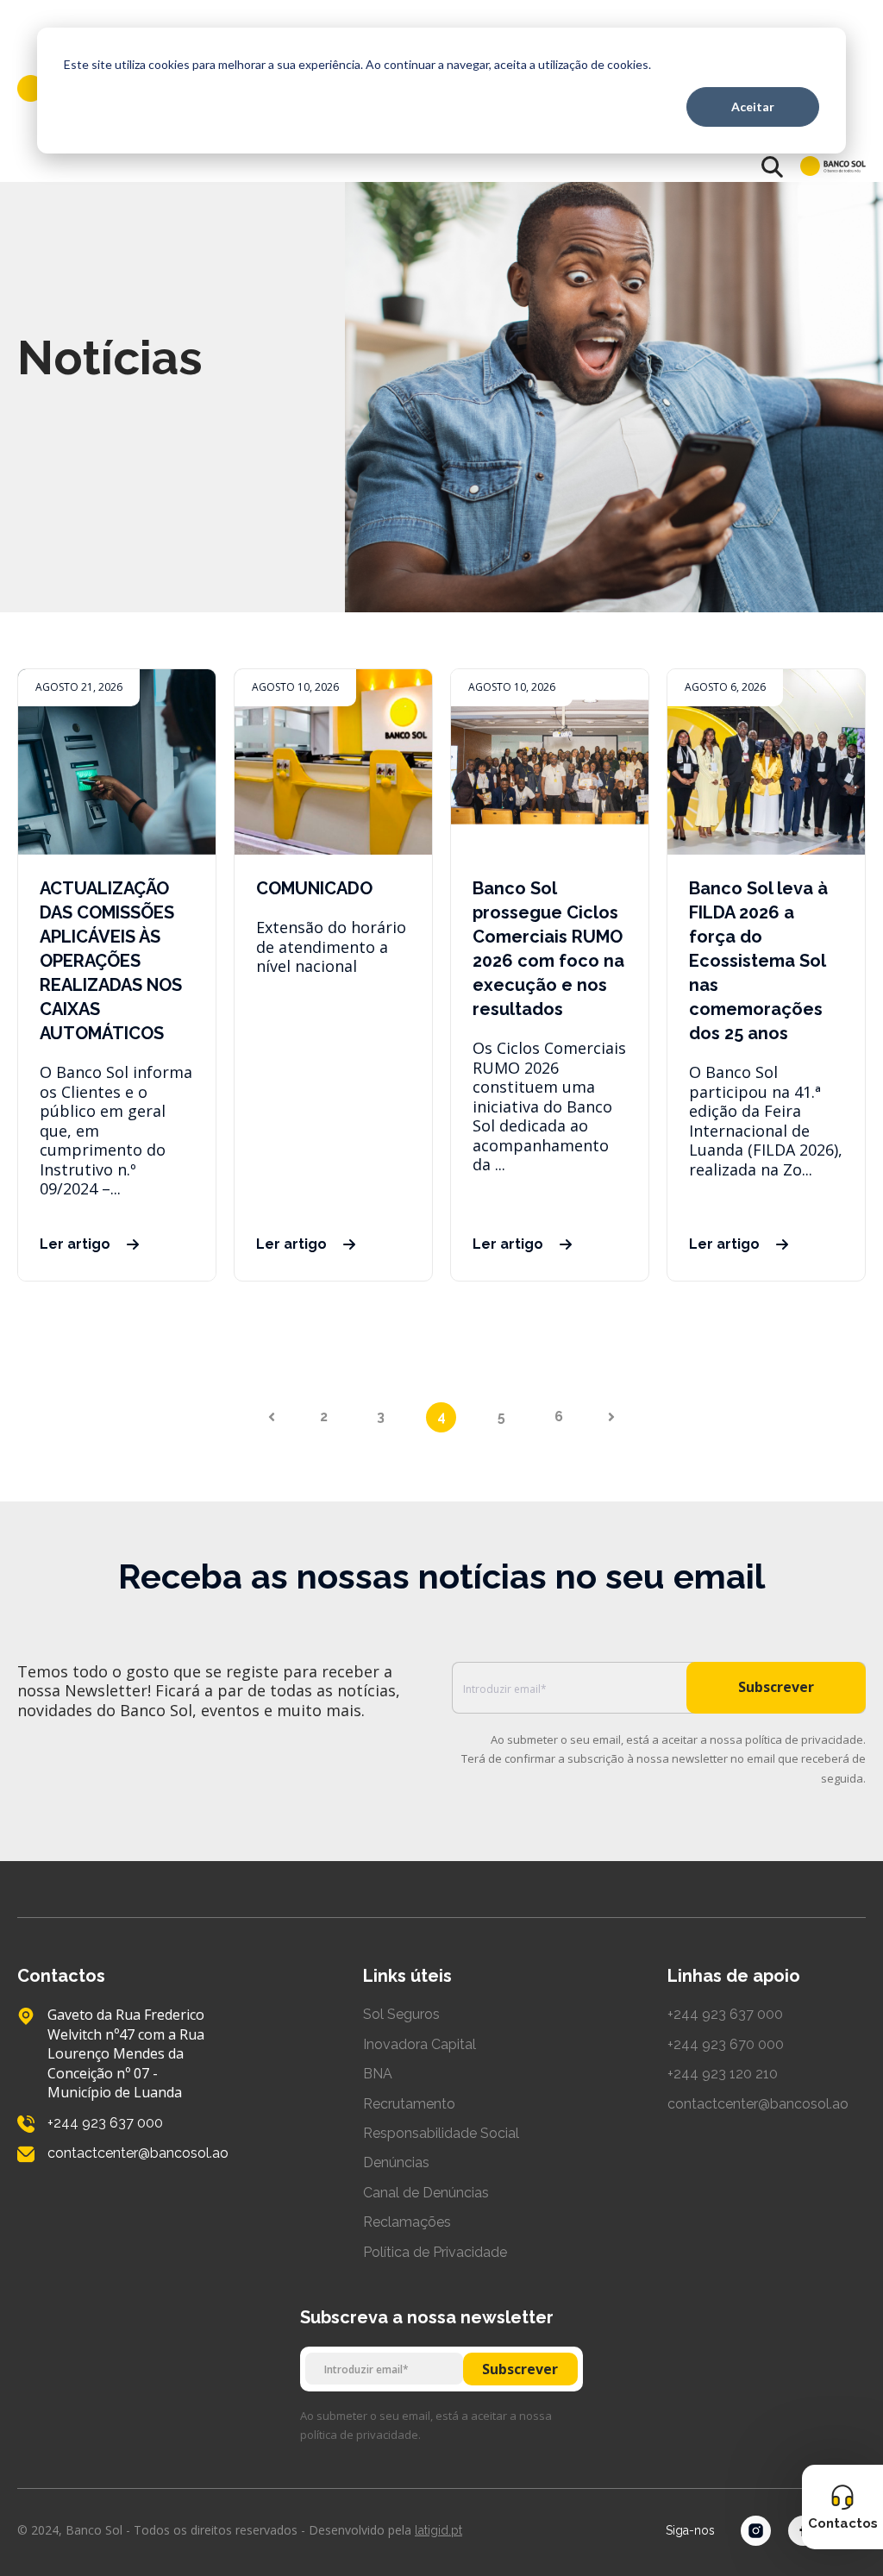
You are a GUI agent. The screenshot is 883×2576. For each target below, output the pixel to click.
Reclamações (407, 2222)
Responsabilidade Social (441, 2133)
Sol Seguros (401, 2014)
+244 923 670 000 (726, 2044)
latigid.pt (438, 2530)
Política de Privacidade (435, 2252)
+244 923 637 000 (725, 2014)
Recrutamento (409, 2104)
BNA (378, 2074)
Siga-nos (690, 2530)
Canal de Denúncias (426, 2193)
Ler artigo (75, 1244)
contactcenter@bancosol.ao (758, 2104)
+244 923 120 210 (723, 2074)
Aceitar (753, 107)
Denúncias (396, 2162)
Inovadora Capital (420, 2044)
